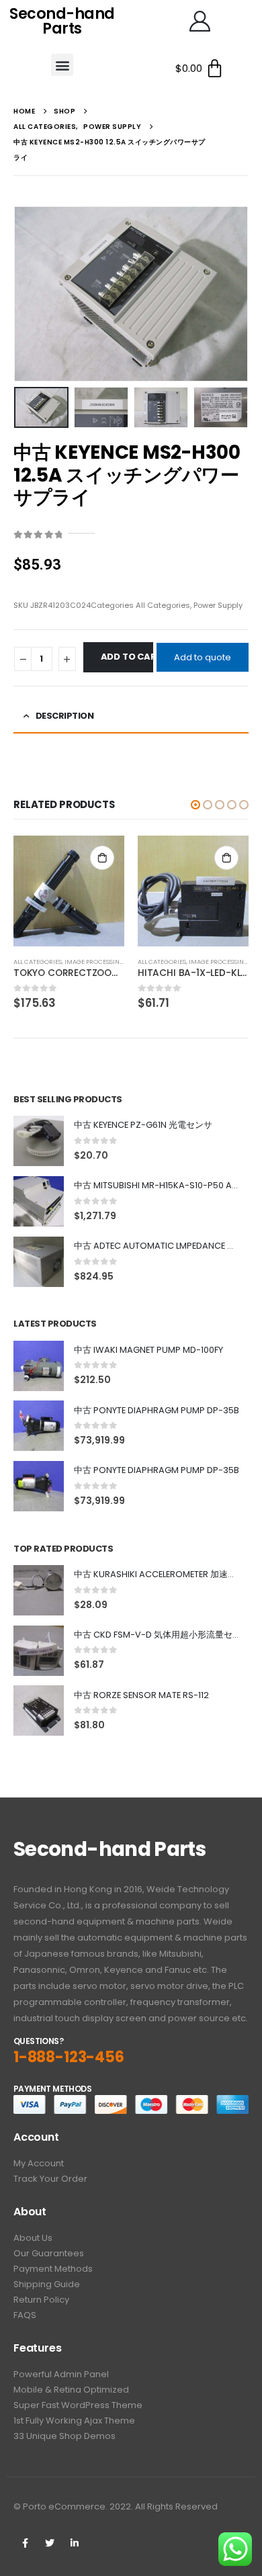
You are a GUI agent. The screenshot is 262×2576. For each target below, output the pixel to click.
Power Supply (218, 605)
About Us (33, 2238)
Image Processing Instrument (115, 962)
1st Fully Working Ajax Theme (74, 2420)
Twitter (50, 2543)
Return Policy (41, 2300)
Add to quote (203, 657)
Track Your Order (50, 2179)
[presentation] (30, 294)
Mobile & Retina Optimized (71, 2390)
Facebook (25, 2543)
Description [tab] (65, 716)
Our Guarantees (49, 2253)
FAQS (25, 2315)
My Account (39, 2163)
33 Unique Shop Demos (64, 2436)
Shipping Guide (47, 2284)
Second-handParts (62, 21)
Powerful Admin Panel (61, 2374)
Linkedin (75, 2543)
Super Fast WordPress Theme (78, 2405)
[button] (62, 65)
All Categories (163, 605)
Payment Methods (53, 2269)
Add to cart (127, 657)
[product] (69, 891)
